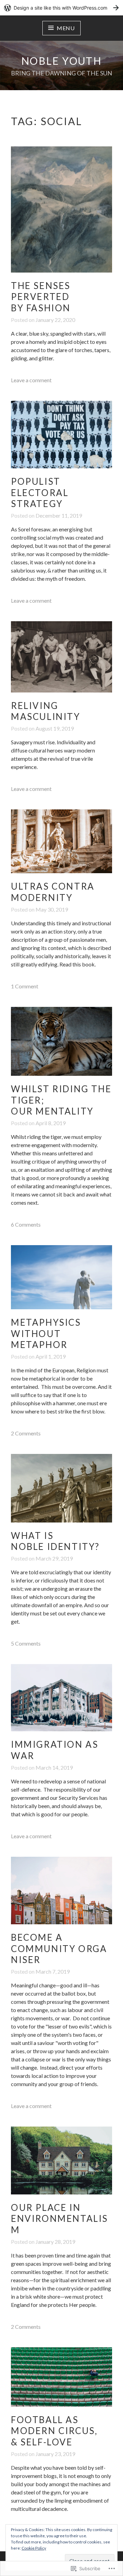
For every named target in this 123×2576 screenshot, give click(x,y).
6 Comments (26, 1224)
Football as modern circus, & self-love (54, 2431)
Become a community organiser (59, 1948)
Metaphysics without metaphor (46, 1333)
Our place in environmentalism (59, 2219)
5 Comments (26, 1643)
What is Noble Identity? (55, 1541)
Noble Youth (61, 61)
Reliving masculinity (46, 711)
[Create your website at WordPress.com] (61, 8)
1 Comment (25, 986)
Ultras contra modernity (53, 892)
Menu (66, 28)
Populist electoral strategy (40, 492)
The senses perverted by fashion (41, 297)
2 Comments (26, 1433)
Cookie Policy (34, 2548)
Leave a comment (31, 380)
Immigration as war (54, 1750)
